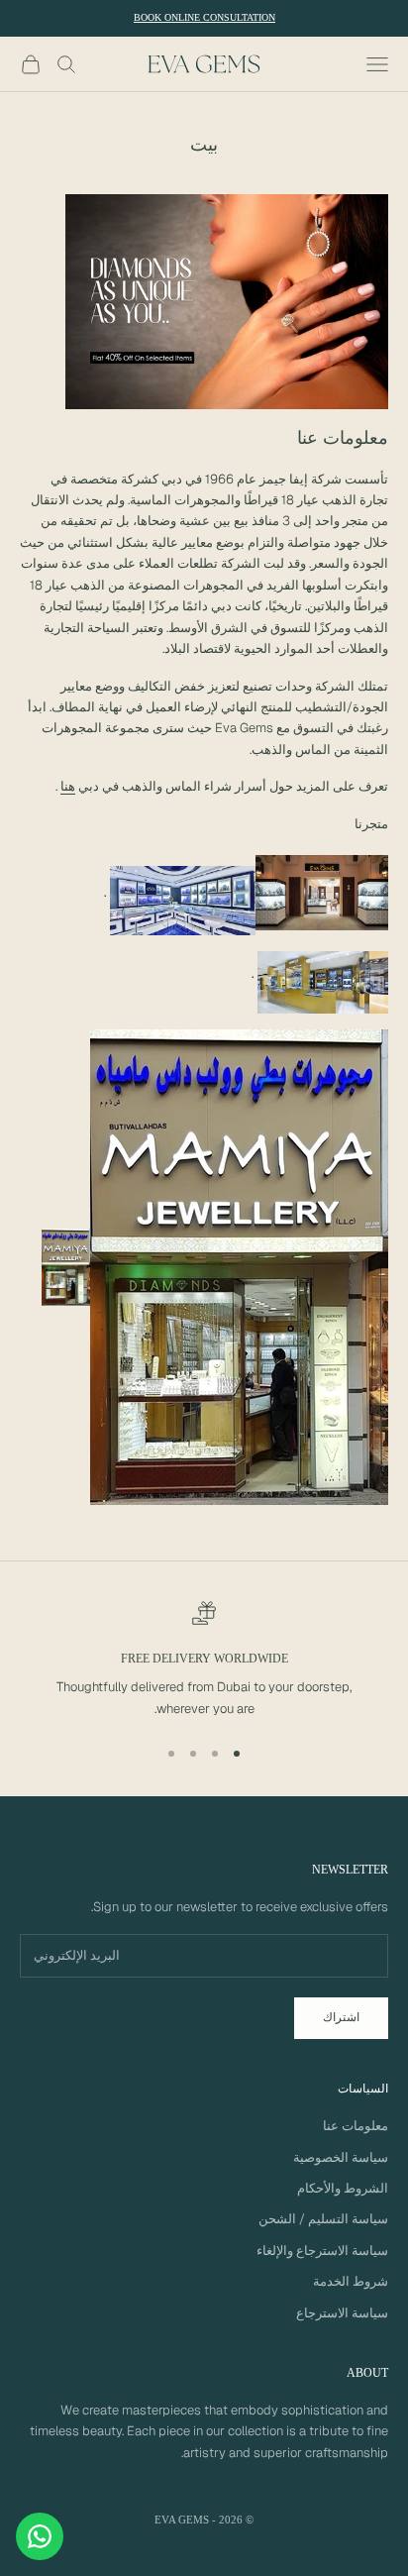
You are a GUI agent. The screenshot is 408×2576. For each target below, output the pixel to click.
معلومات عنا (356, 2126)
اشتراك (341, 2017)
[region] (204, 1661)
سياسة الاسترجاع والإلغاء (322, 2251)
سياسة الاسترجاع (342, 2313)
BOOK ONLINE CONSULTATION (204, 17)
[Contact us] (40, 2536)
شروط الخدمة (351, 2281)
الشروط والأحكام (343, 2188)
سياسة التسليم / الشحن (323, 2219)
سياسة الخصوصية (341, 2157)
